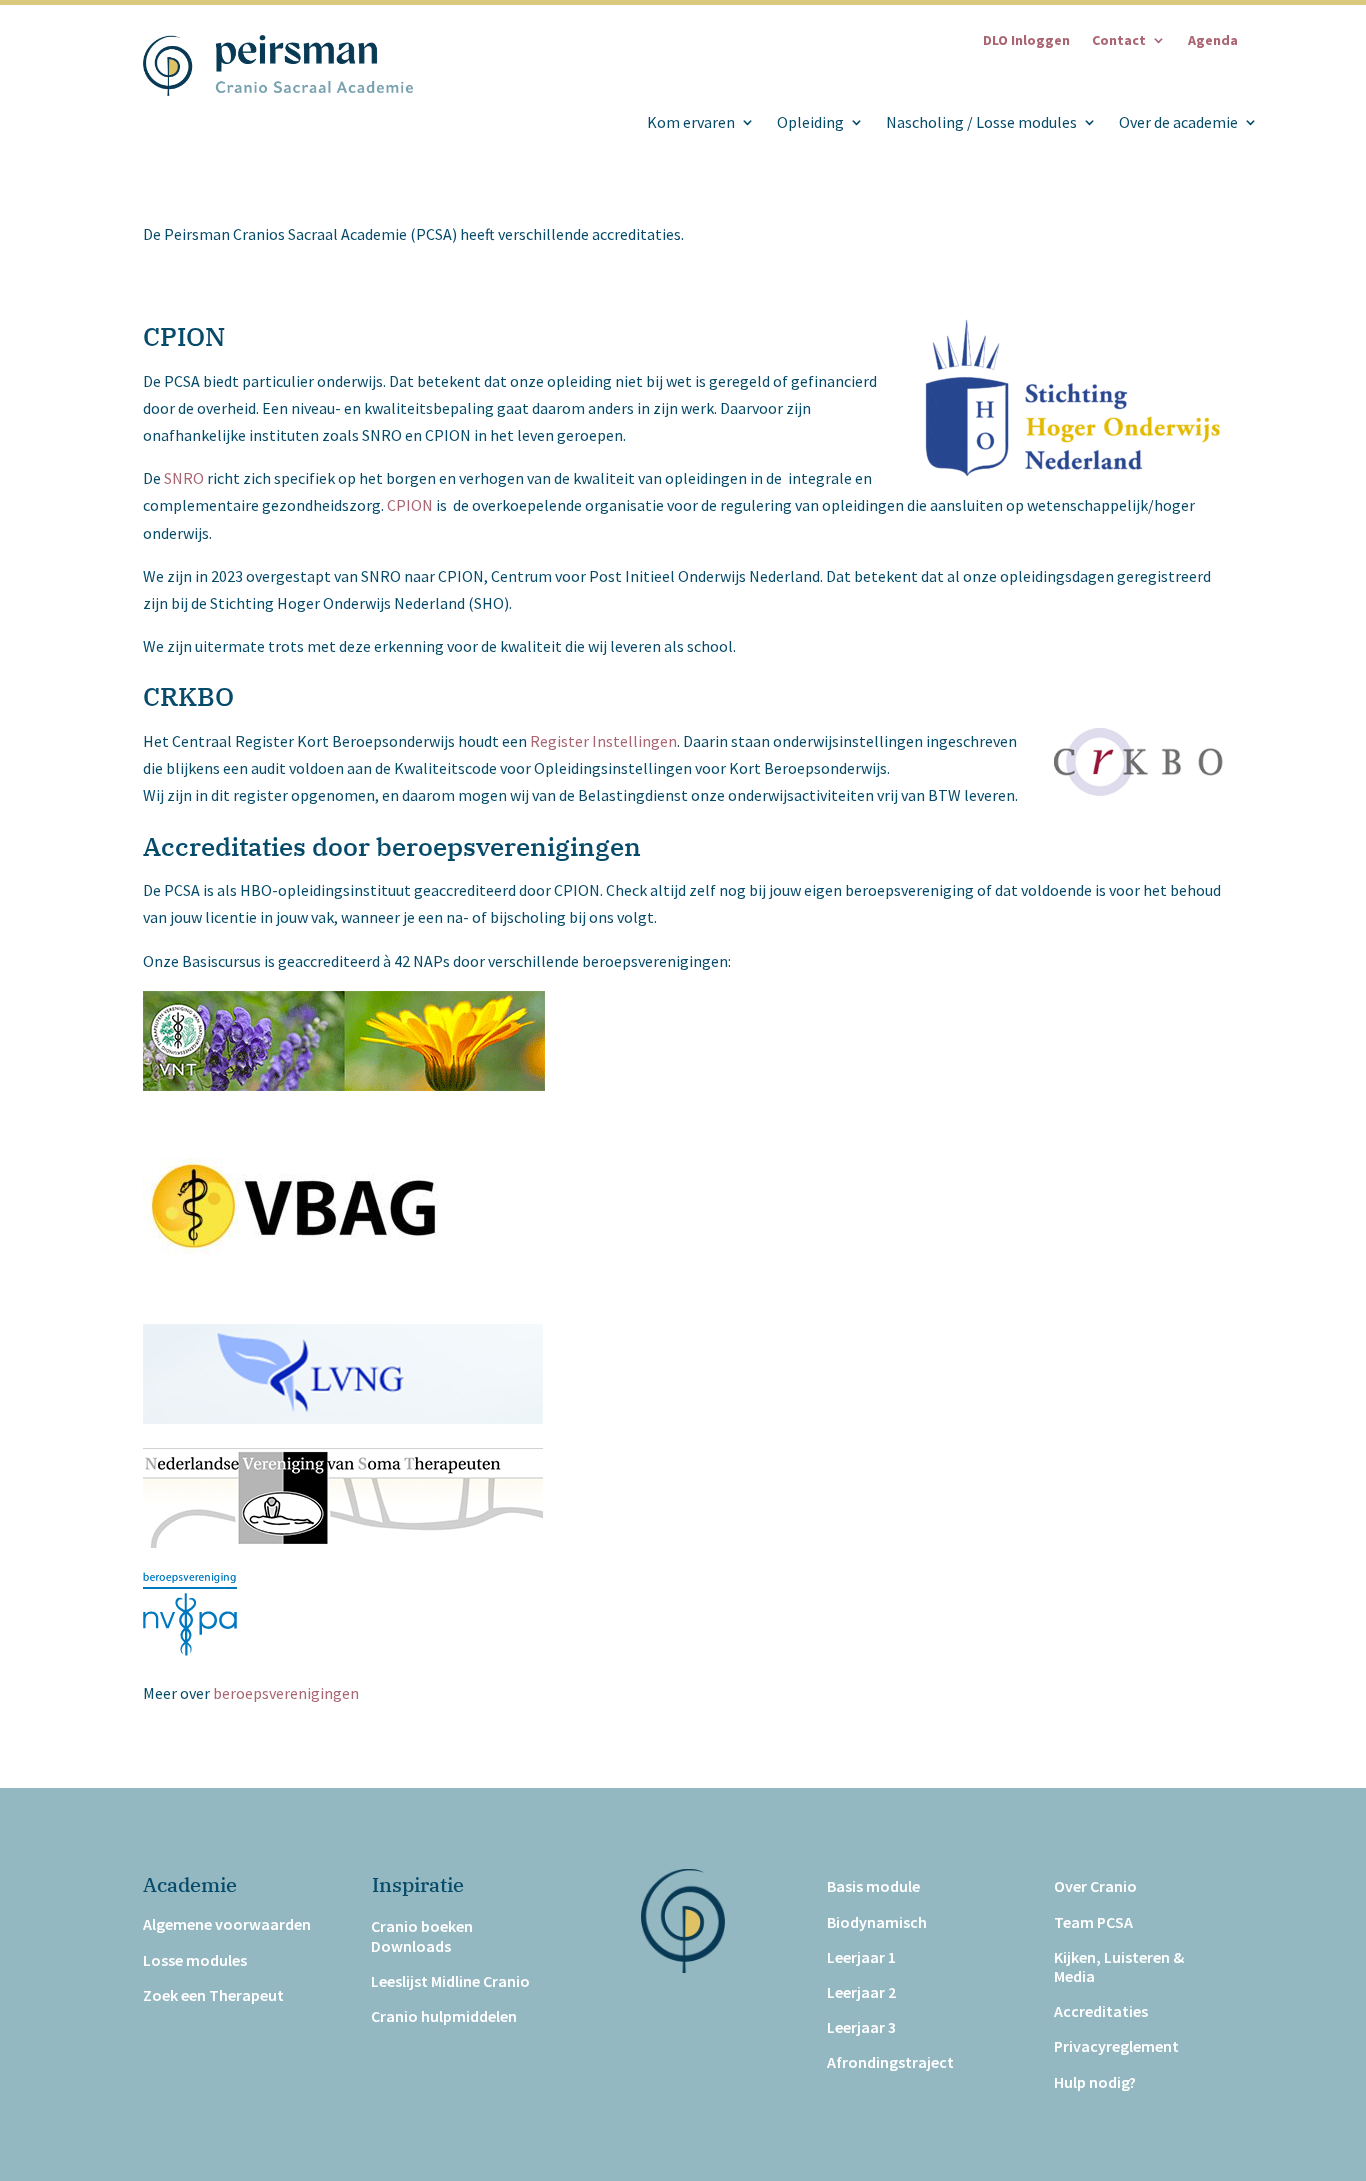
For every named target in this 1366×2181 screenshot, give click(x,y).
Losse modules (195, 1960)
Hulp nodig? (1095, 2082)
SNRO (184, 478)
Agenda (1213, 41)
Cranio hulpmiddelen (444, 2016)
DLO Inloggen (1026, 41)
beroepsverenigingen (286, 1693)
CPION (410, 505)
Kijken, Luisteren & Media (1119, 1967)
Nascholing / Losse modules (981, 122)
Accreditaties (1101, 2011)
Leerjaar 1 (861, 1957)
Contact (1119, 41)
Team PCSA (1093, 1922)
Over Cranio (1095, 1886)
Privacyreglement (1116, 2046)
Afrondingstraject (890, 2062)
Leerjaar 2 (861, 1992)
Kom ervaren (691, 122)
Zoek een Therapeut (213, 1995)
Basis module (873, 1886)
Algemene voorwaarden (227, 1924)
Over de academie (1178, 122)
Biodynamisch (877, 1922)
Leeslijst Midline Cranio (450, 1981)
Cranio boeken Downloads (422, 1936)
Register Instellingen (603, 741)
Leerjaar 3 (861, 2027)
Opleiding (810, 122)
